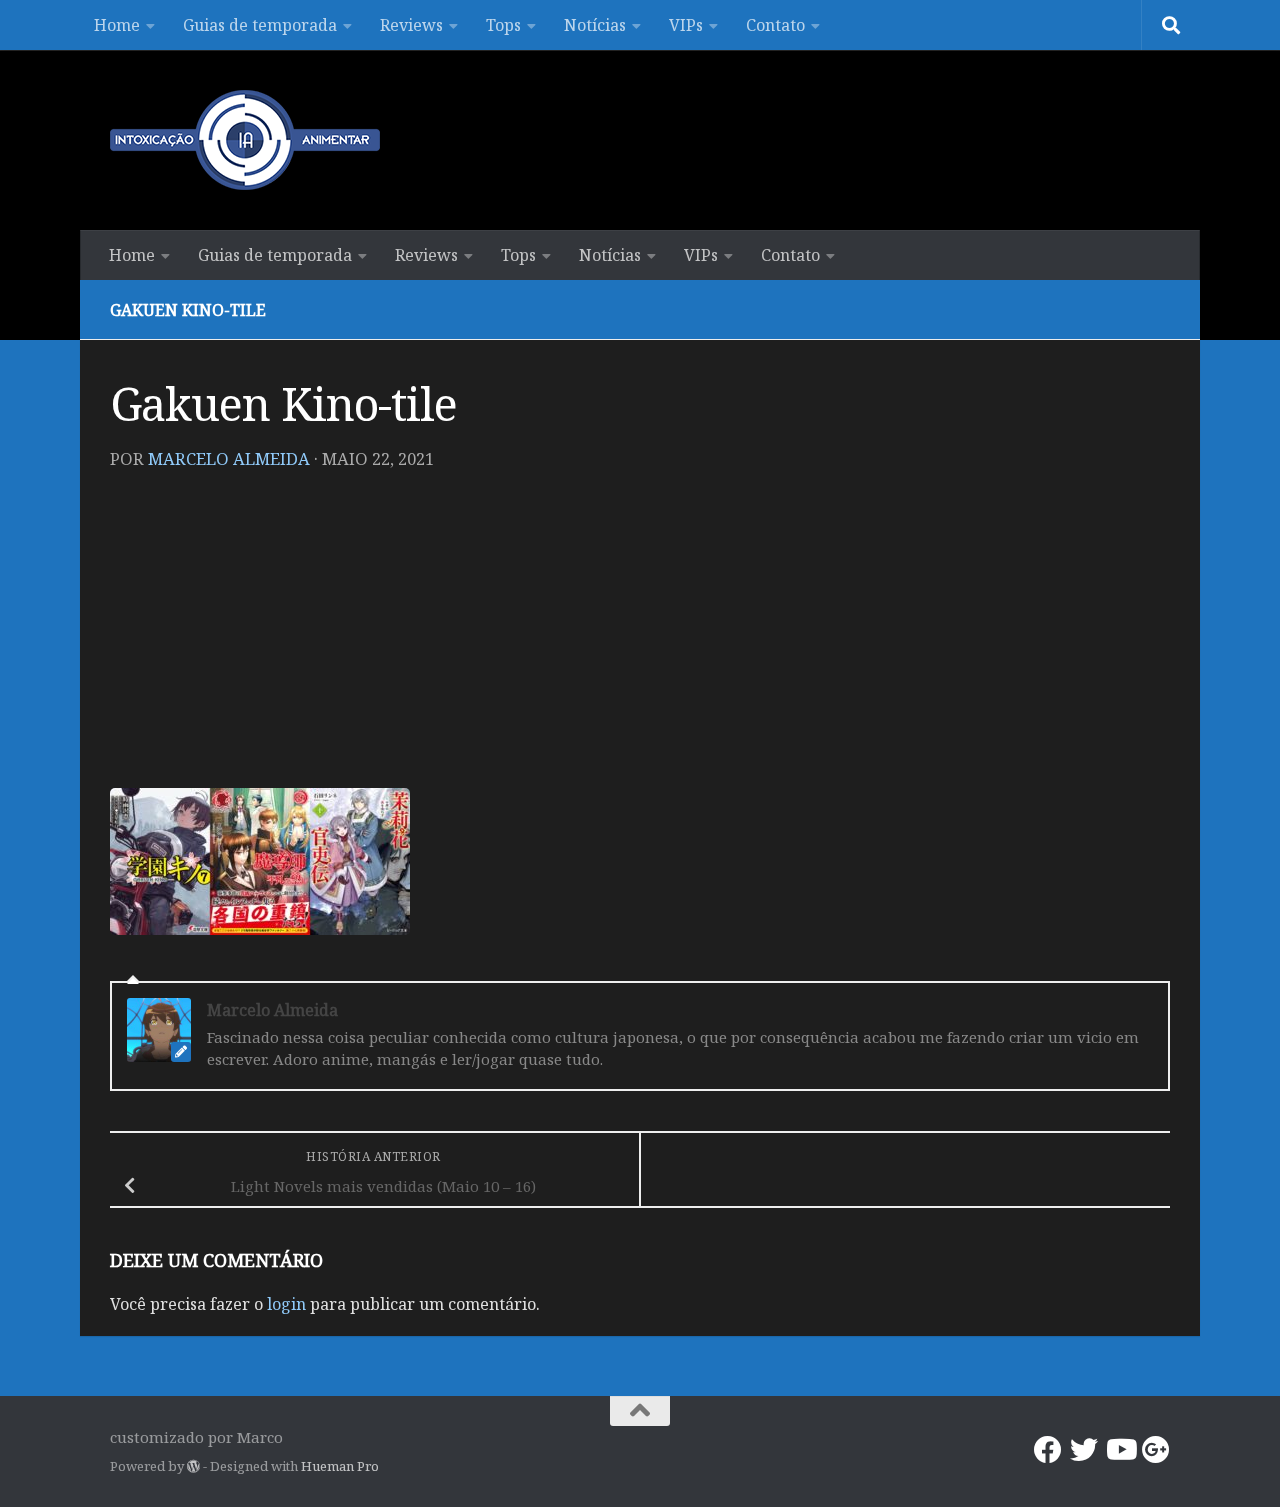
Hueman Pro (340, 1466)
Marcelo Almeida (229, 458)
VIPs (686, 25)
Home (117, 25)
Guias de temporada (260, 25)
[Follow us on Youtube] (1120, 1450)
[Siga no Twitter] (1084, 1450)
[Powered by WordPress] (193, 1466)
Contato (775, 25)
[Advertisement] (640, 638)
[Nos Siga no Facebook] (1048, 1450)
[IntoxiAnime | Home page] (245, 140)
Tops (503, 25)
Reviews (411, 25)
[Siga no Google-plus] (1156, 1450)
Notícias (595, 25)
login (286, 1304)
